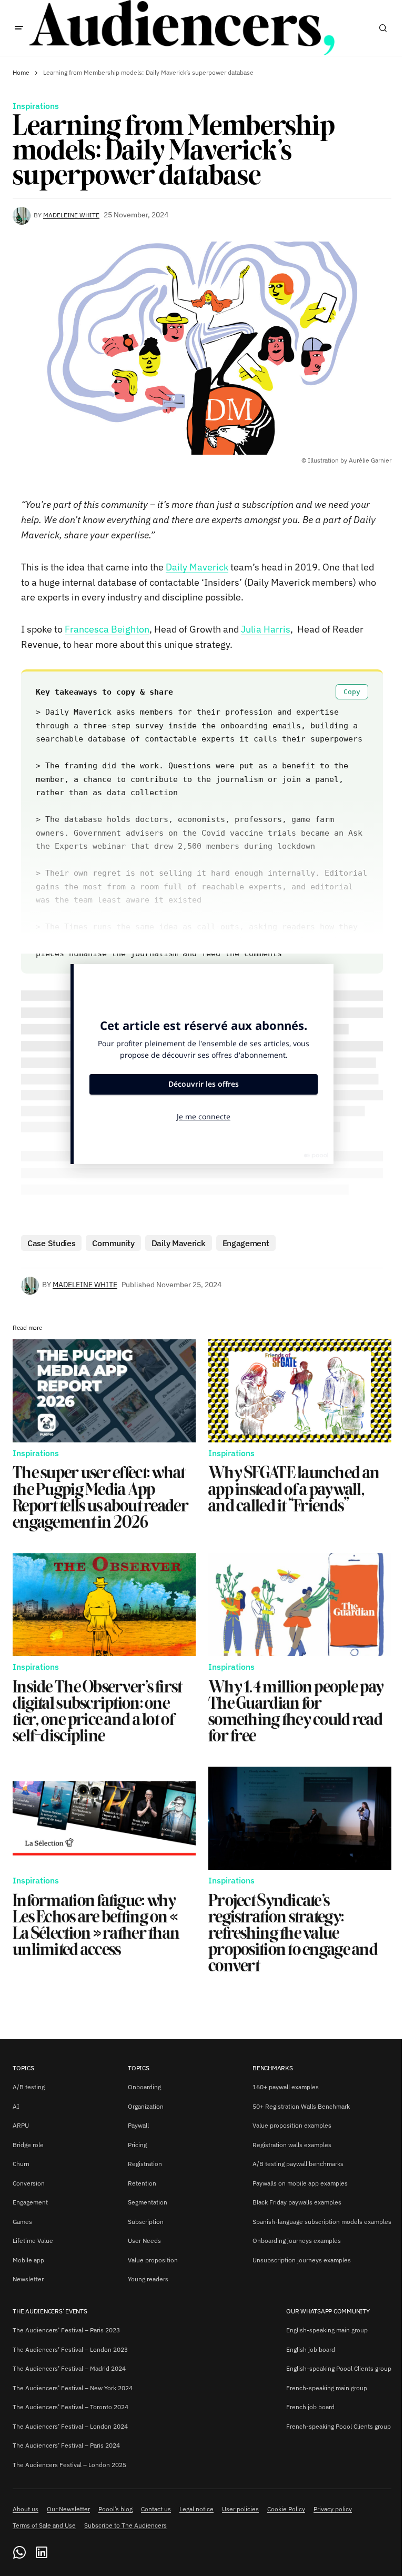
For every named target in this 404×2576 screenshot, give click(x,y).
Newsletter (28, 2279)
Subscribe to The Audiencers (125, 2525)
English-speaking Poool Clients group (339, 2368)
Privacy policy (333, 2509)
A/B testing (29, 2087)
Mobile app (28, 2260)
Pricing (137, 2145)
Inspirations (36, 106)
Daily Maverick (197, 567)
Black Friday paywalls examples (297, 2202)
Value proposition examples (292, 2125)
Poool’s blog (115, 2509)
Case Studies (51, 1243)
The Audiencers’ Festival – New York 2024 (73, 2388)
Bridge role (28, 2145)
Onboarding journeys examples (297, 2241)
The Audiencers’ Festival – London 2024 (70, 2426)
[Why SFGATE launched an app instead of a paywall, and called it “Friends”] (300, 1391)
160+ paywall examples (286, 2087)
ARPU (21, 2125)
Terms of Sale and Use (44, 2525)
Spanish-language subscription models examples (322, 2222)
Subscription (146, 2222)
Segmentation (148, 2202)
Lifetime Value (33, 2241)
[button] (19, 28)
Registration (145, 2164)
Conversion (29, 2183)
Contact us (156, 2509)
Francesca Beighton (107, 629)
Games (22, 2222)
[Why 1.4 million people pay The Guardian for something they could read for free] (300, 1605)
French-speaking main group (327, 2388)
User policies (240, 2509)
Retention (142, 2183)
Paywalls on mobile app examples (300, 2183)
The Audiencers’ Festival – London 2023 (70, 2349)
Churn (21, 2164)
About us (26, 2509)
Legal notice (196, 2509)
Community (113, 1243)
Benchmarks (273, 2068)
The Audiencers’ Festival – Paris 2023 (66, 2330)
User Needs (144, 2241)
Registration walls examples (292, 2145)
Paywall (138, 2125)
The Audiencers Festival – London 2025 (69, 2465)
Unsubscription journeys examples (302, 2260)
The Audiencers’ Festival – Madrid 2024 (69, 2368)
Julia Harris (266, 629)
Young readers (148, 2279)
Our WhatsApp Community (328, 2311)
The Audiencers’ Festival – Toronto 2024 (70, 2407)
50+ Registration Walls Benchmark (301, 2106)
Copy (352, 692)
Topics (23, 2068)
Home (21, 72)
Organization (146, 2106)
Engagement (246, 1243)
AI (16, 2106)
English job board (311, 2349)
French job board (310, 2407)
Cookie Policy (286, 2509)
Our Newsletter (68, 2509)
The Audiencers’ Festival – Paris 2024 (66, 2445)
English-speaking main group (327, 2330)
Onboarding (144, 2087)
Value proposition (153, 2260)
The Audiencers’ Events (50, 2311)
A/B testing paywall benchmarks (298, 2164)
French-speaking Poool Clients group (339, 2426)
